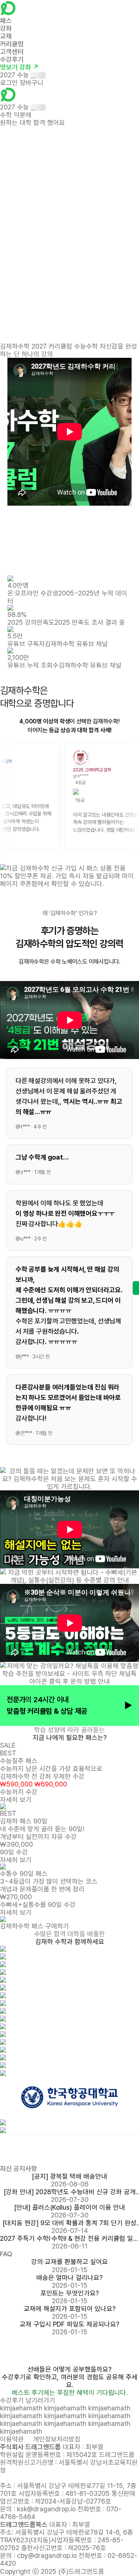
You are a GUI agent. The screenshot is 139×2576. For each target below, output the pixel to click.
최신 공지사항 (19, 2168)
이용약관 (12, 2439)
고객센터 (12, 52)
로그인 (9, 83)
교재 (6, 36)
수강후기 (12, 59)
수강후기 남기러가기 (28, 2400)
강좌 (6, 28)
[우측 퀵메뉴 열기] (136, 1288)
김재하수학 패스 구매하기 (34, 1926)
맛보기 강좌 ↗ (19, 67)
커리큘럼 (12, 44)
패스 (6, 21)
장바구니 (32, 83)
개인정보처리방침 (57, 2439)
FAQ (6, 2254)
